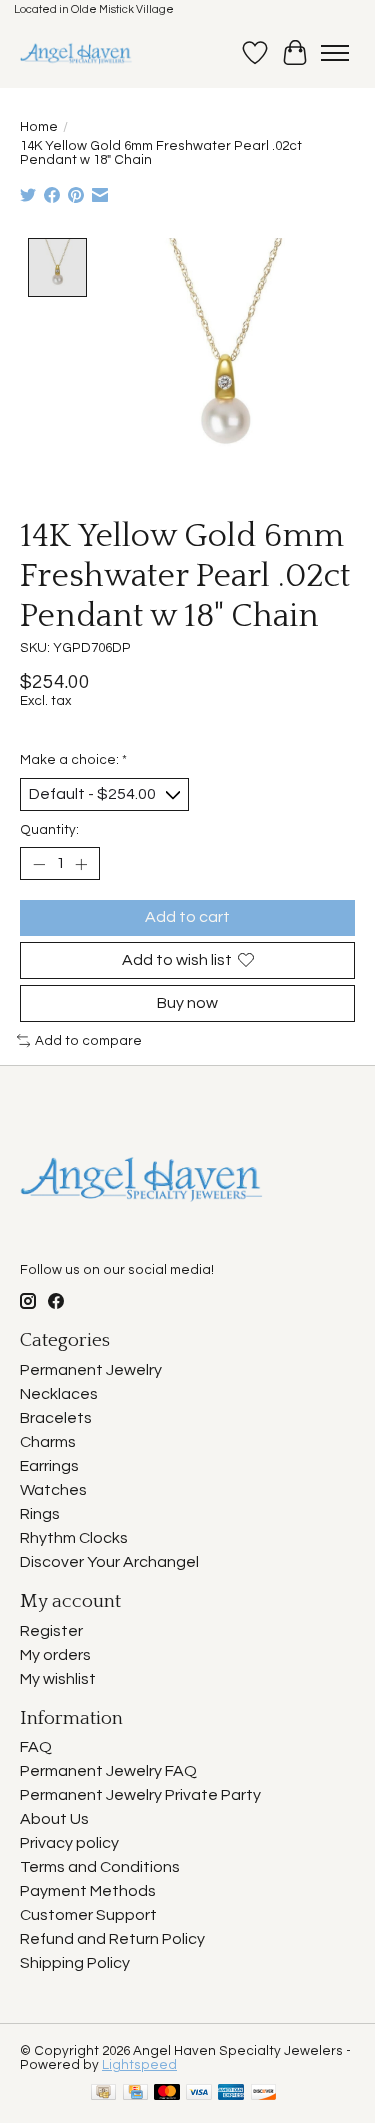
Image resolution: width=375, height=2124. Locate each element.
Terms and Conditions (100, 1867)
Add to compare (88, 1041)
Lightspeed (139, 2065)
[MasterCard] (167, 2093)
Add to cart (187, 917)
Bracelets (56, 1418)
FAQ (36, 1747)
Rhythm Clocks (74, 1538)
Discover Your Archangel (109, 1562)
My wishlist (58, 1679)
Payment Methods (88, 1891)
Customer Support (88, 1915)
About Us (54, 1819)
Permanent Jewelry (91, 1370)
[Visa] (199, 2093)
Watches (53, 1490)
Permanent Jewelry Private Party (140, 1795)
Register (51, 1631)
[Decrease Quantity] (39, 864)
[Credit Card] (135, 2093)
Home (39, 127)
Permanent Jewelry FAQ (108, 1771)
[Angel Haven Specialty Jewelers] (76, 53)
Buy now (187, 1003)
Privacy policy (69, 1843)
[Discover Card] (264, 2093)
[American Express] (231, 2093)
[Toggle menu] (335, 53)
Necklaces (59, 1394)
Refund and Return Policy (112, 1939)
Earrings (49, 1466)
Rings (40, 1514)
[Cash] (103, 2093)
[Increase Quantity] (81, 864)
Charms (48, 1442)
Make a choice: (73, 760)
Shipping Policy (75, 1963)
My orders (55, 1655)
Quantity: (49, 830)
